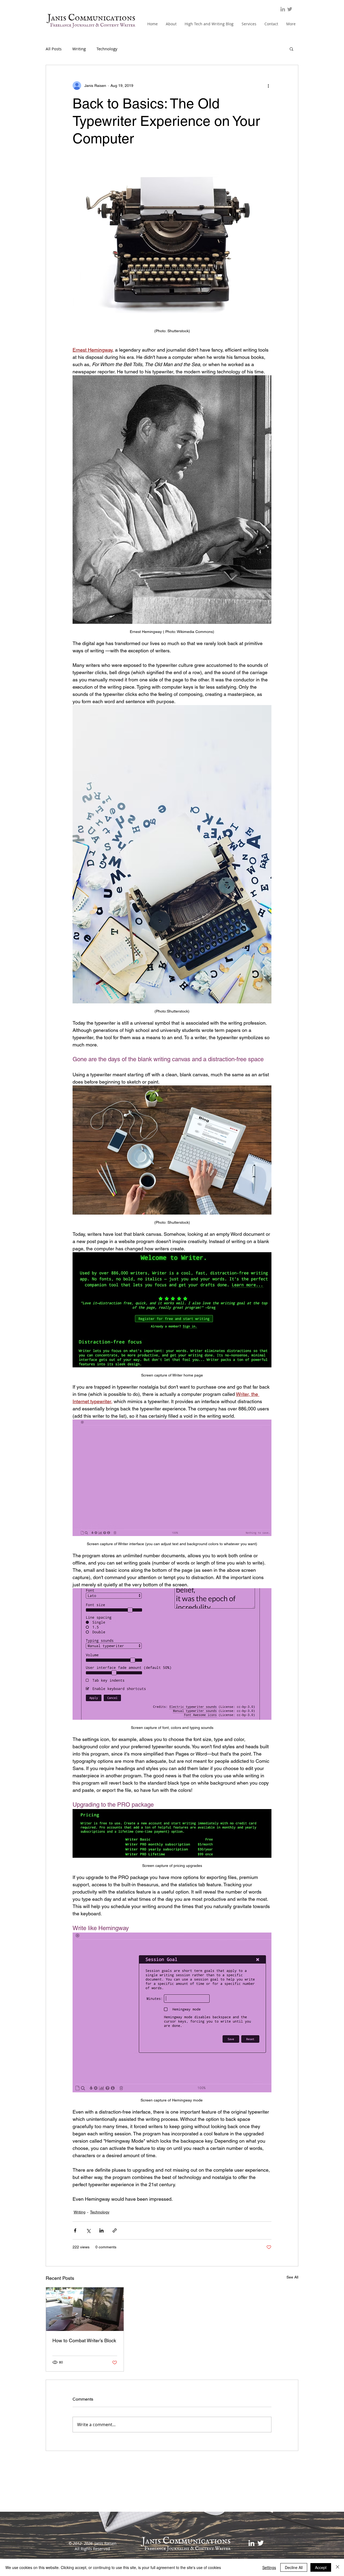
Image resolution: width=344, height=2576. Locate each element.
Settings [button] (269, 2567)
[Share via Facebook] (75, 2230)
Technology (107, 49)
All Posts (54, 49)
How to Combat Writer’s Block (84, 2340)
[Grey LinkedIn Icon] (283, 9)
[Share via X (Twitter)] (88, 2230)
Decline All (294, 2567)
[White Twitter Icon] (261, 2543)
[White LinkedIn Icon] (251, 2543)
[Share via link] (115, 2230)
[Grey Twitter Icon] (290, 9)
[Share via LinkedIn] (101, 2230)
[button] (291, 49)
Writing (79, 49)
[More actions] (268, 86)
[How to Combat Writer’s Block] (85, 2309)
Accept (321, 2567)
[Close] (338, 2567)
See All (292, 2277)
